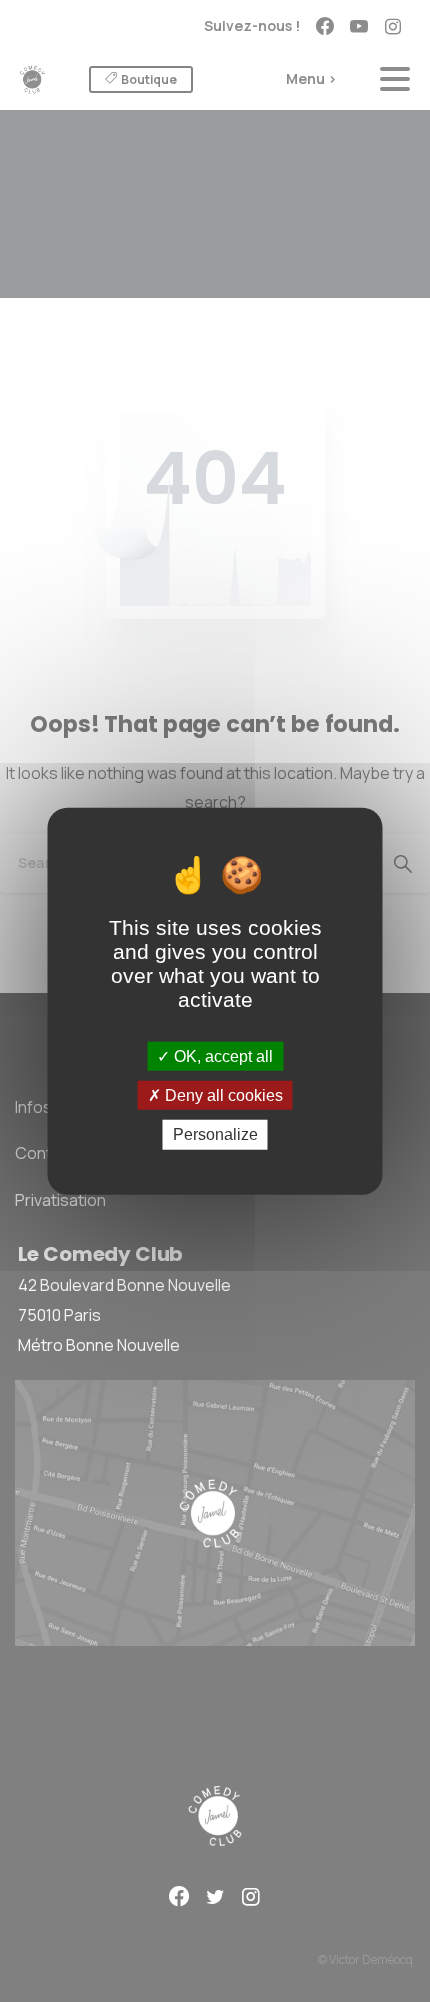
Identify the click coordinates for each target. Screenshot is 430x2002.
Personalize (215, 1134)
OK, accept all (221, 1056)
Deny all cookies (222, 1095)
